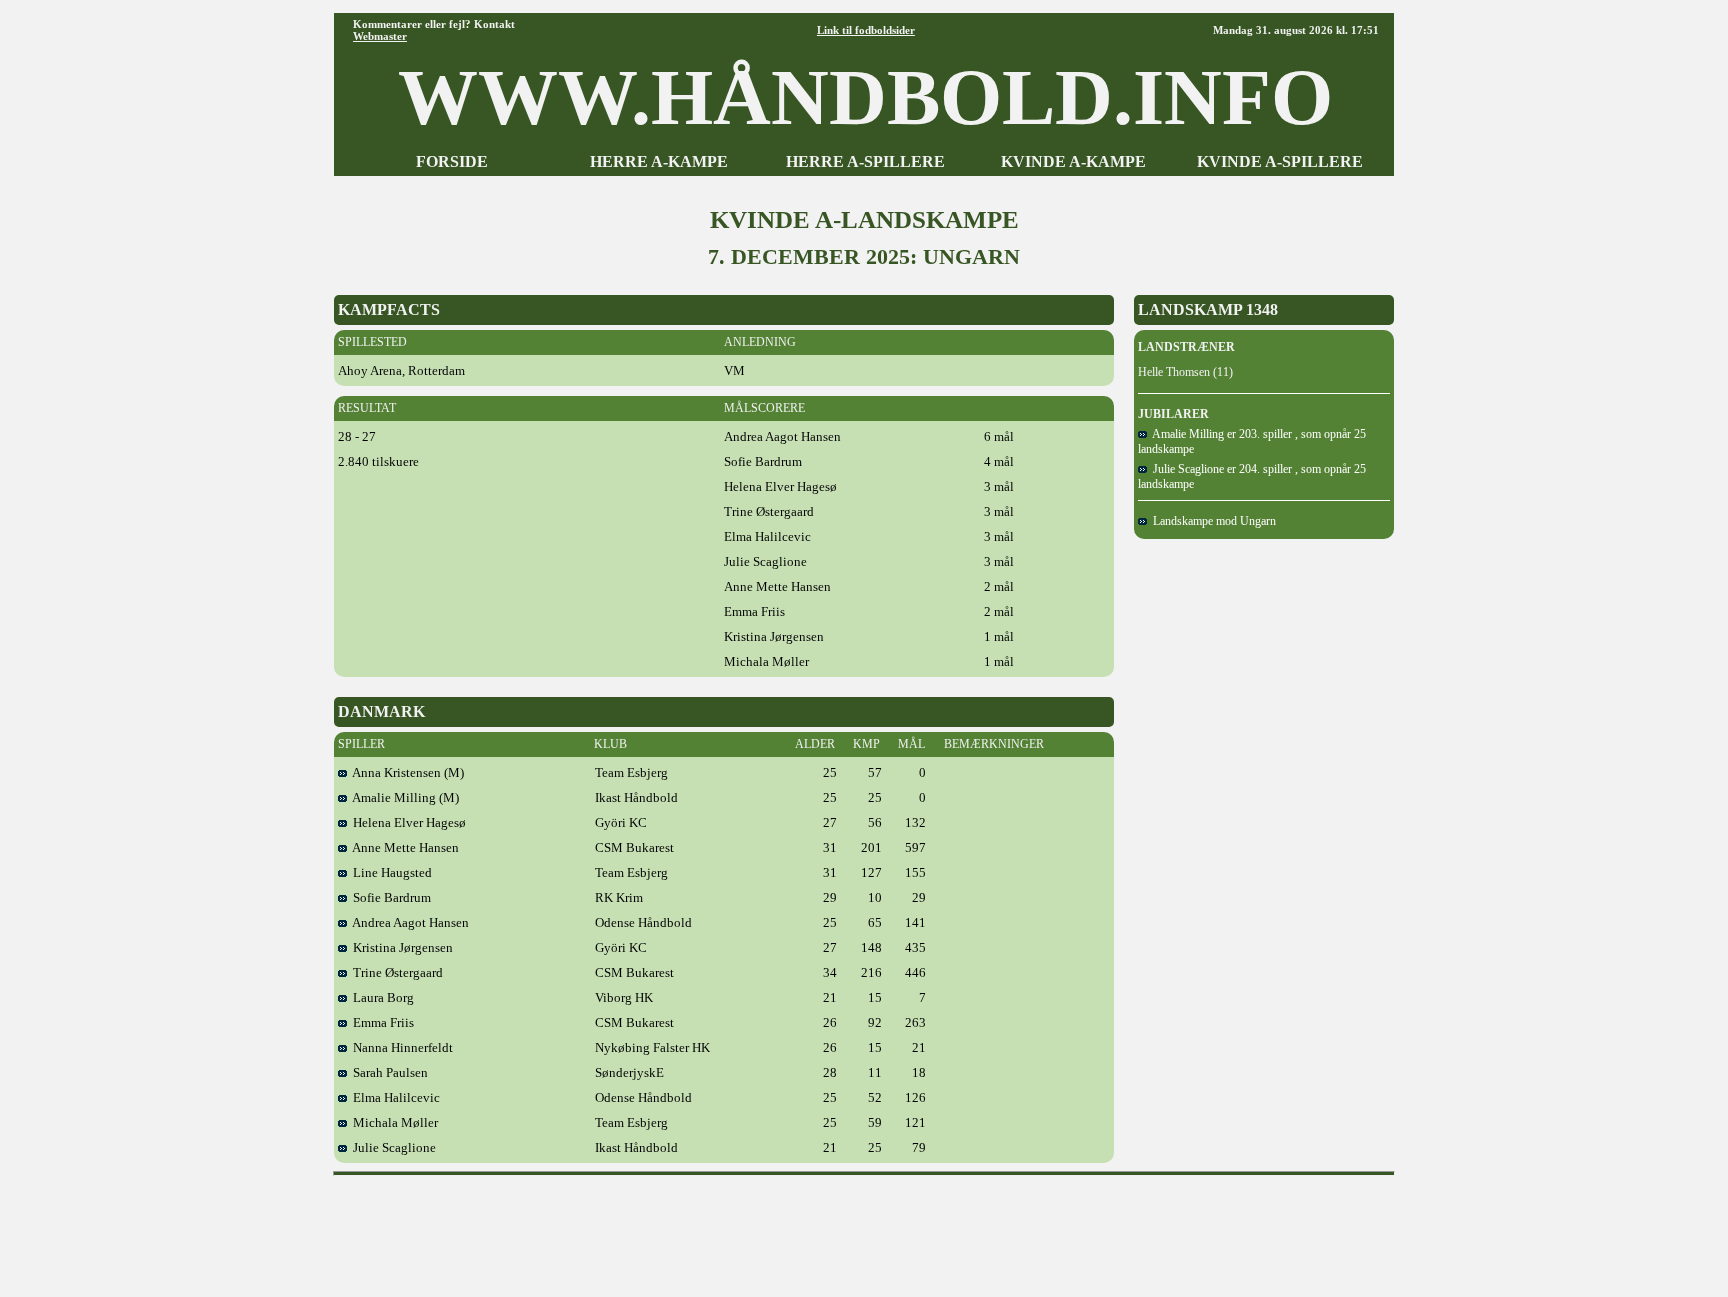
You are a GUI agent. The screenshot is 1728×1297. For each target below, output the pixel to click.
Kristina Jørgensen (400, 947)
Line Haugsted (389, 872)
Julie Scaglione (391, 1147)
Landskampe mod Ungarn (1211, 521)
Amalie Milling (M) (403, 797)
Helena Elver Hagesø (406, 822)
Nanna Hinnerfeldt (400, 1047)
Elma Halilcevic (393, 1097)
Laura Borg (380, 997)
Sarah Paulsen (387, 1072)
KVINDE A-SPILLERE (1280, 161)
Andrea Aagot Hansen (408, 922)
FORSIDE (452, 161)
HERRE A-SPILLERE (865, 161)
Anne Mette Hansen (403, 847)
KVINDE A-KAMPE (1073, 161)
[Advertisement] (864, 1229)
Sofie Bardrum (389, 897)
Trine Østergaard (395, 972)
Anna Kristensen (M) (405, 772)
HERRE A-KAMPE (659, 161)
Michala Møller (392, 1122)
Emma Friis (380, 1022)
